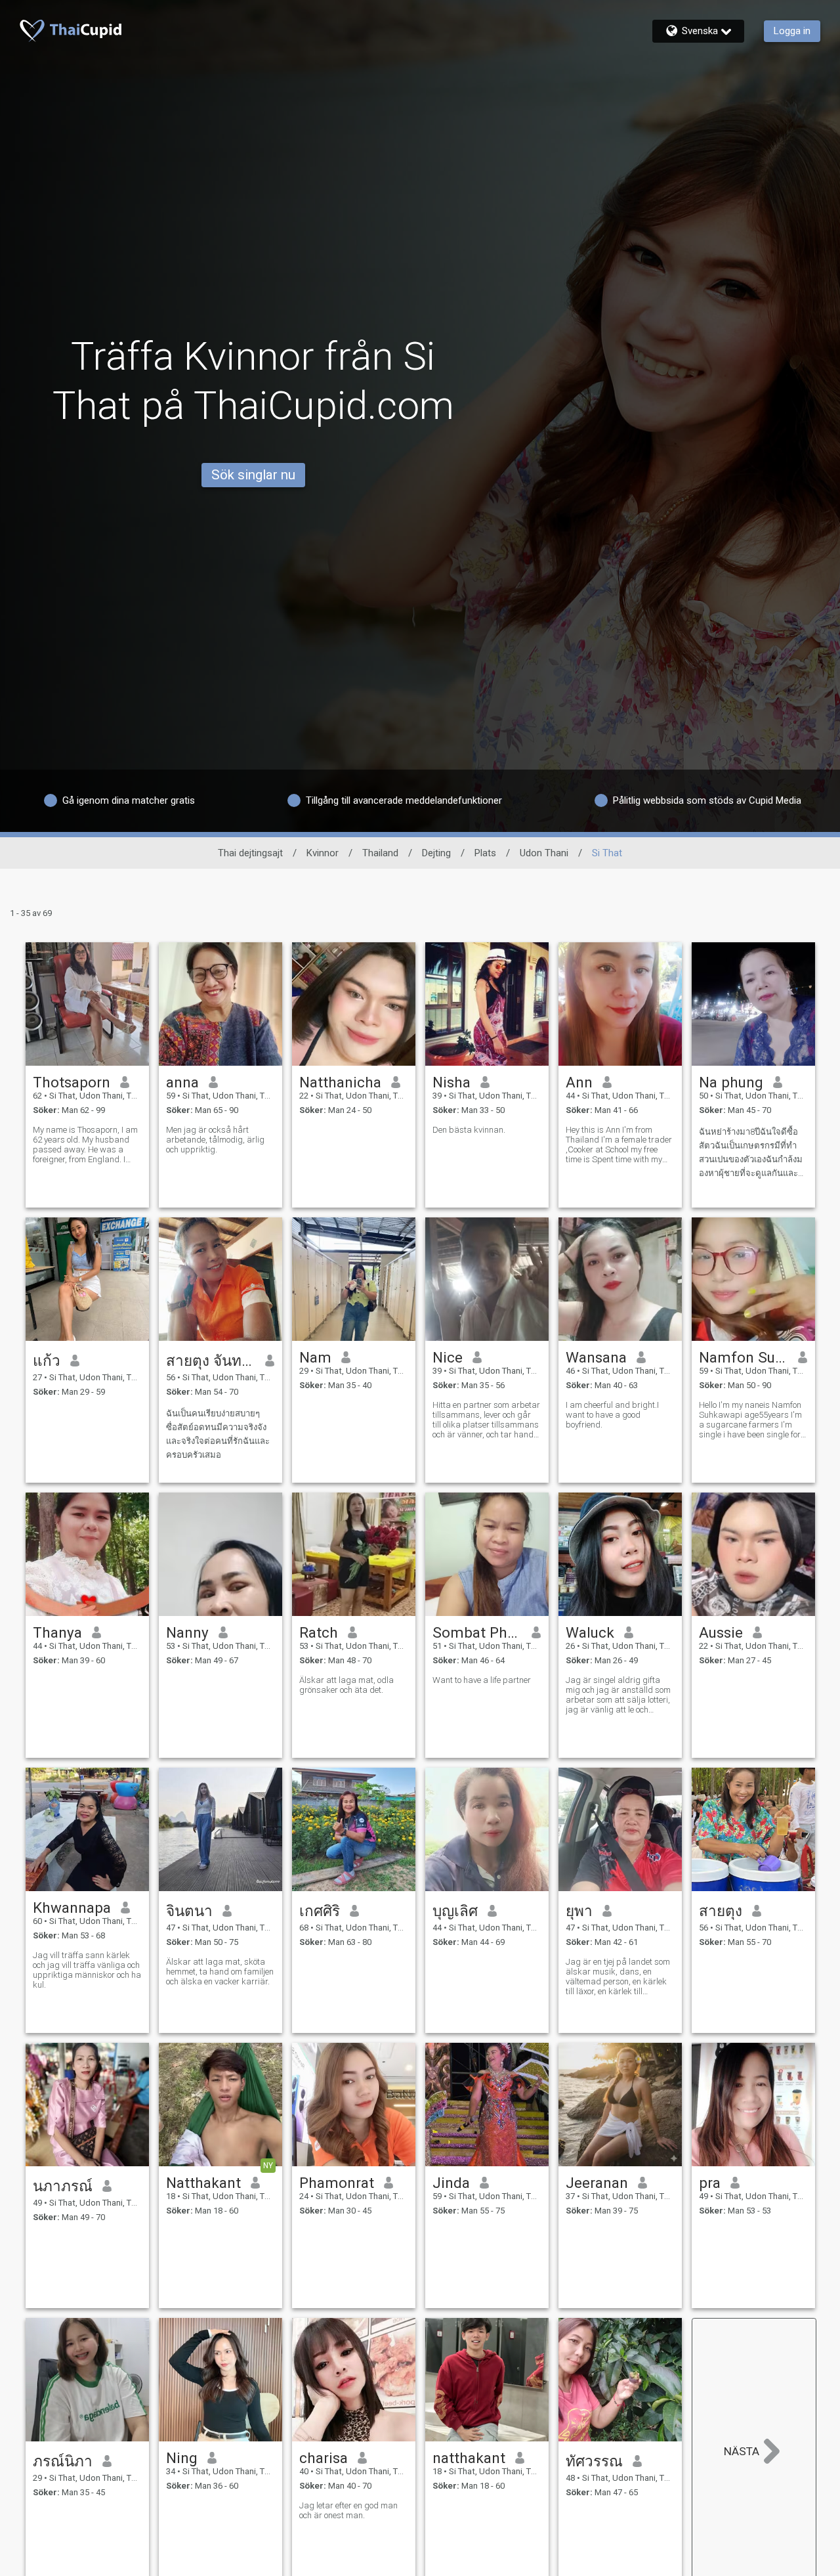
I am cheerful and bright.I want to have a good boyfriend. (612, 1415)
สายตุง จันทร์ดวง (211, 1361)
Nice (448, 1357)
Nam (315, 1357)
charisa (324, 2458)
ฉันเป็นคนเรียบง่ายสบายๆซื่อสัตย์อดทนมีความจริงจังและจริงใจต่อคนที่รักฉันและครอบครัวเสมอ (218, 1434)
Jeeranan (597, 2183)
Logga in (792, 31)
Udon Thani (544, 853)
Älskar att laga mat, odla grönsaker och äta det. (346, 1685)
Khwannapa (72, 1908)
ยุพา (579, 1911)
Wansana (596, 1357)
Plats (485, 853)
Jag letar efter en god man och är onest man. (348, 2510)
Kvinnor (323, 853)
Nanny (187, 1632)
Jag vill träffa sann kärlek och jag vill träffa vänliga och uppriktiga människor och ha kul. (87, 1970)
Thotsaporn (72, 1082)
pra (710, 2183)
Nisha (451, 1082)
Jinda (451, 2183)
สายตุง (721, 1911)
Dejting (436, 853)
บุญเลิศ (455, 1911)
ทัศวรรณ (594, 2461)
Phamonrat (337, 2183)
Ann (579, 1082)
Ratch (319, 1632)
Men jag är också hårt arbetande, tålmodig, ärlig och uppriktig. (215, 1140)
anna (182, 1082)
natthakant (469, 2458)
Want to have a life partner (482, 1680)
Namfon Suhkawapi (744, 1357)
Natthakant (203, 2183)
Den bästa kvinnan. (469, 1130)
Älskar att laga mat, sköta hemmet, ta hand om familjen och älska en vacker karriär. (220, 1972)
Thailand (380, 853)
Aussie (721, 1632)
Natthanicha (340, 1082)
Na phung (731, 1082)
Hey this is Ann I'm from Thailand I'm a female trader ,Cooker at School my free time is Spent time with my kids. (619, 1145)
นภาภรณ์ (63, 2186)
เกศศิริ (320, 1911)
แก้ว (47, 1361)
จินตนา (189, 1911)
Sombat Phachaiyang (477, 1632)
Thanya (57, 1632)
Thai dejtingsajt (250, 853)
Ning (182, 2458)
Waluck (590, 1632)
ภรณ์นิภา (63, 2461)
